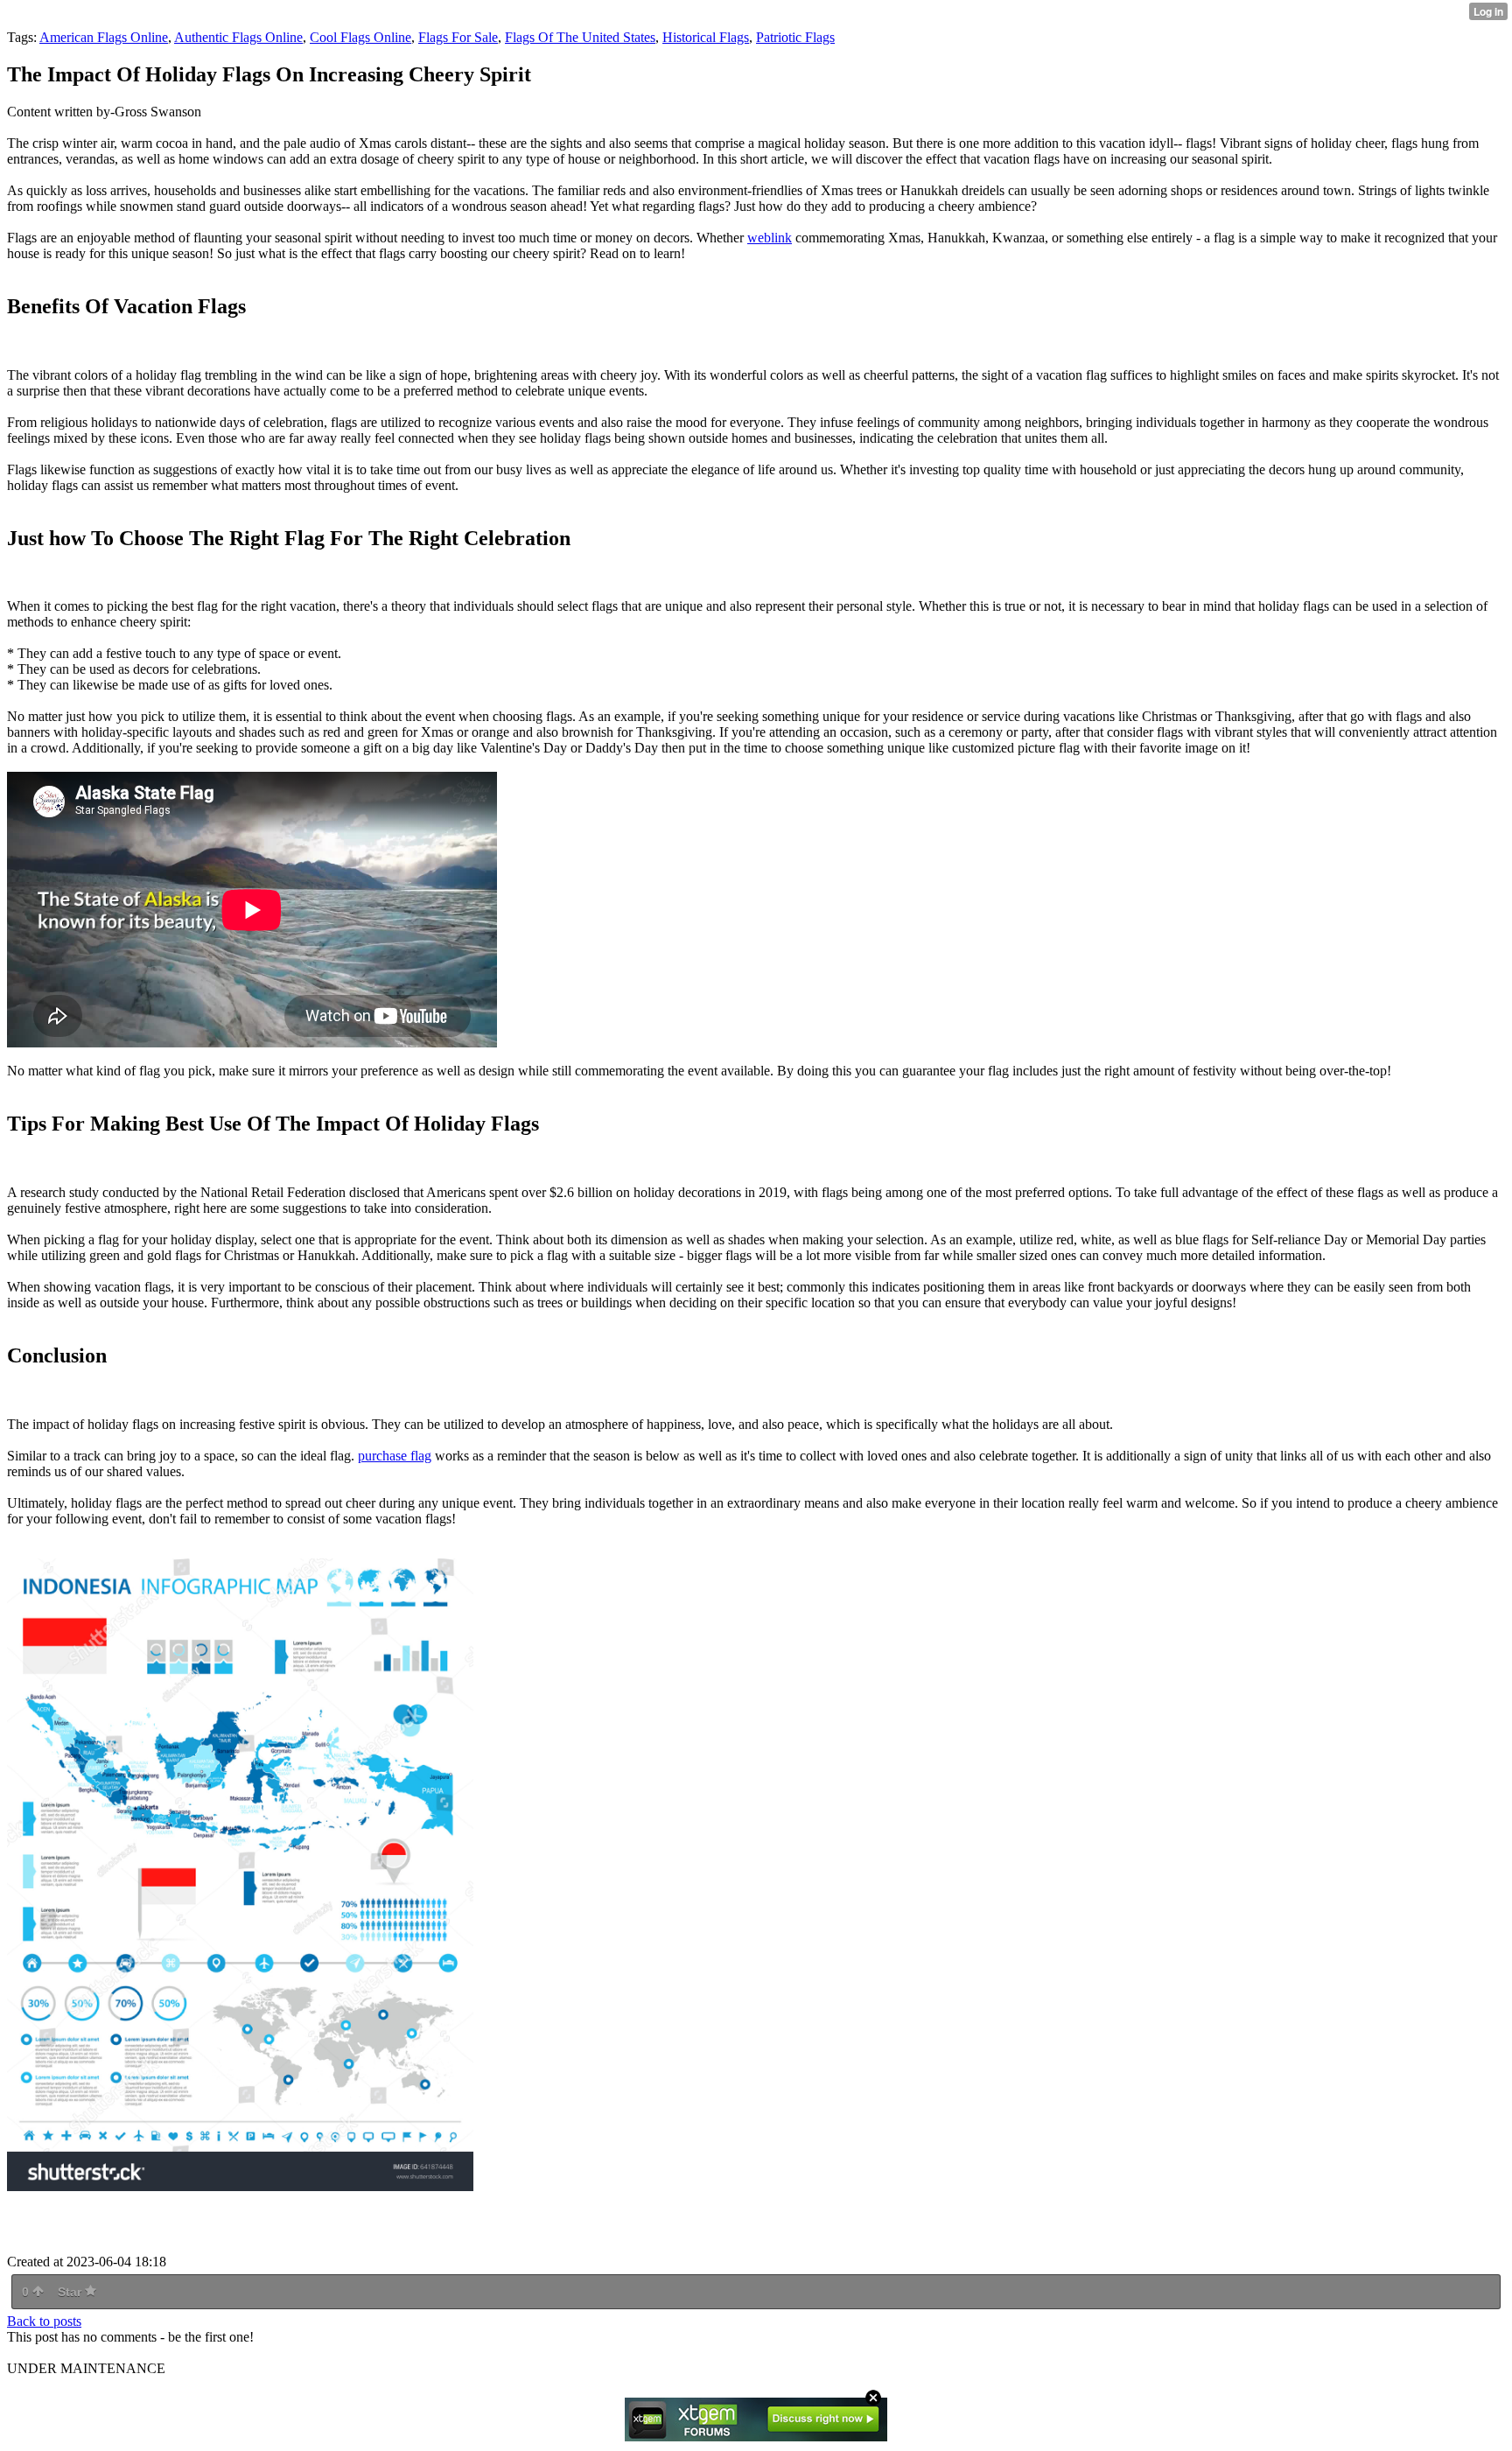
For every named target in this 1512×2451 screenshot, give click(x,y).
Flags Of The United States (580, 37)
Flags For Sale (458, 37)
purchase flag (395, 1456)
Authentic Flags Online (238, 37)
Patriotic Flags (795, 37)
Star (71, 2292)
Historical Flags (706, 37)
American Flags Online (104, 37)
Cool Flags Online (360, 37)
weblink (770, 238)
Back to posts (44, 2321)
